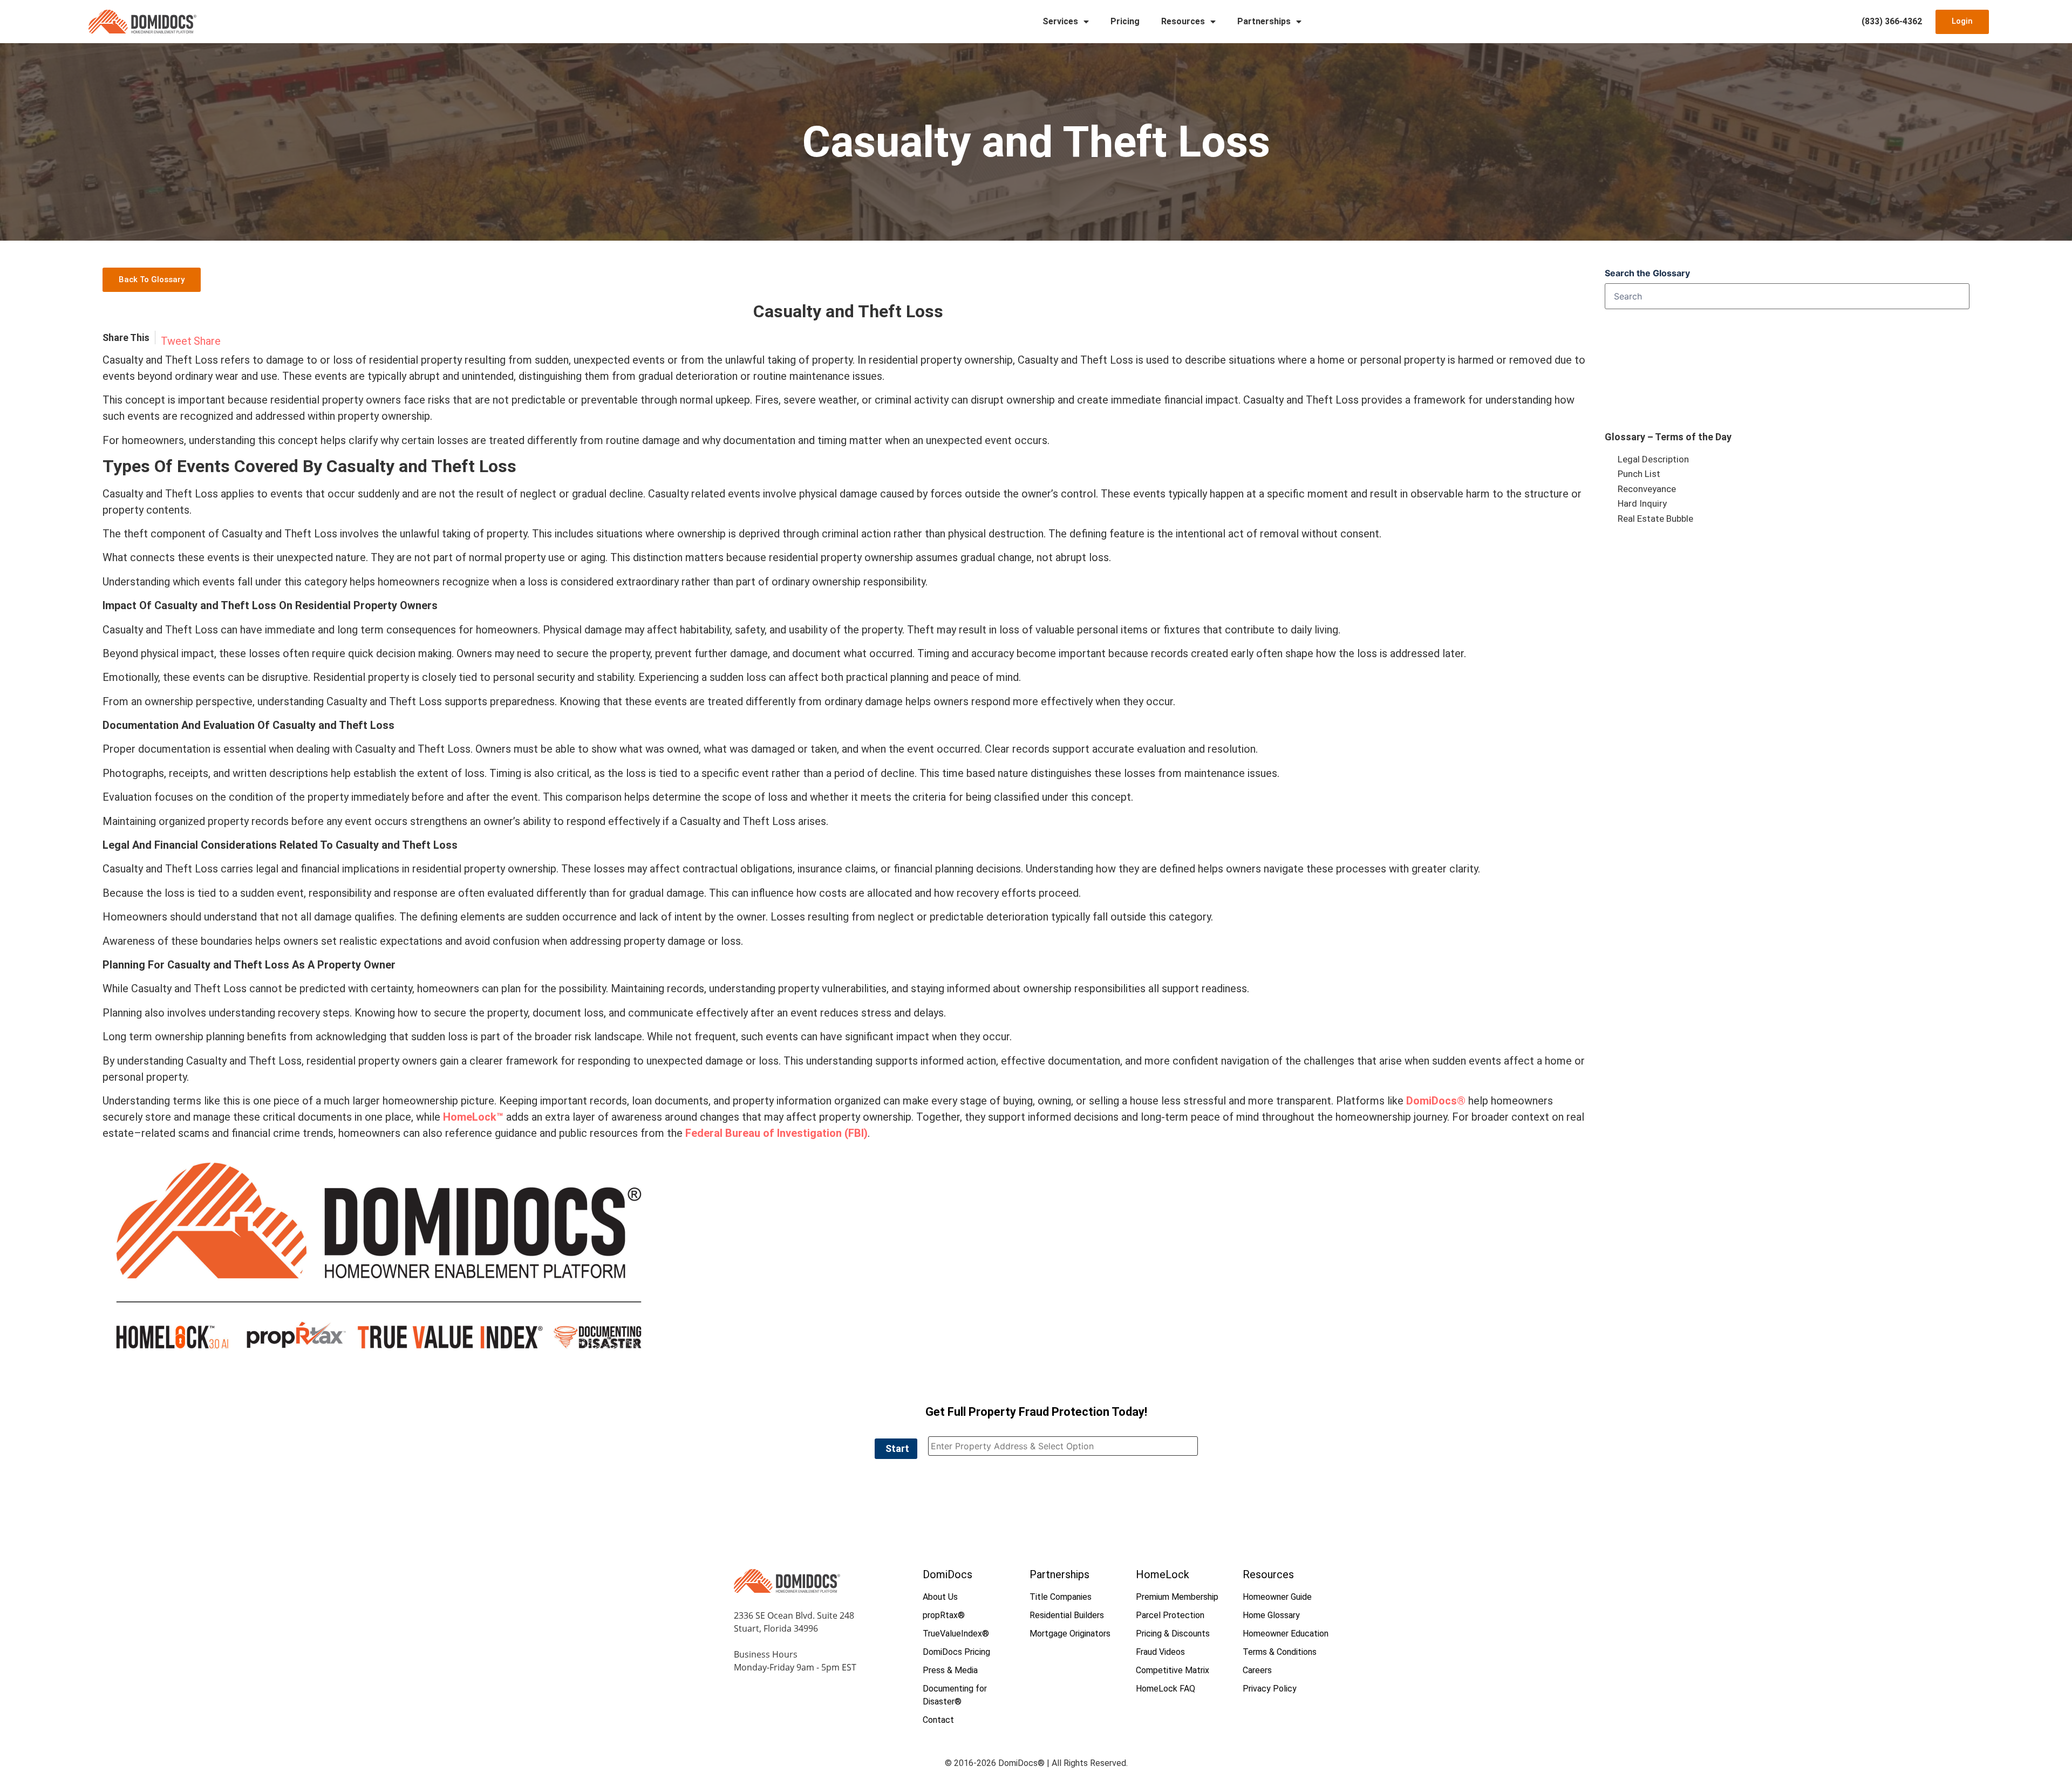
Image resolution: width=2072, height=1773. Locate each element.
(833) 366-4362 (1892, 21)
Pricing (1125, 21)
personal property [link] (1403, 360)
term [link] (372, 630)
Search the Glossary (1647, 273)
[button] (896, 1449)
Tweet (176, 341)
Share (207, 341)
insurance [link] (820, 869)
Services (1060, 21)
